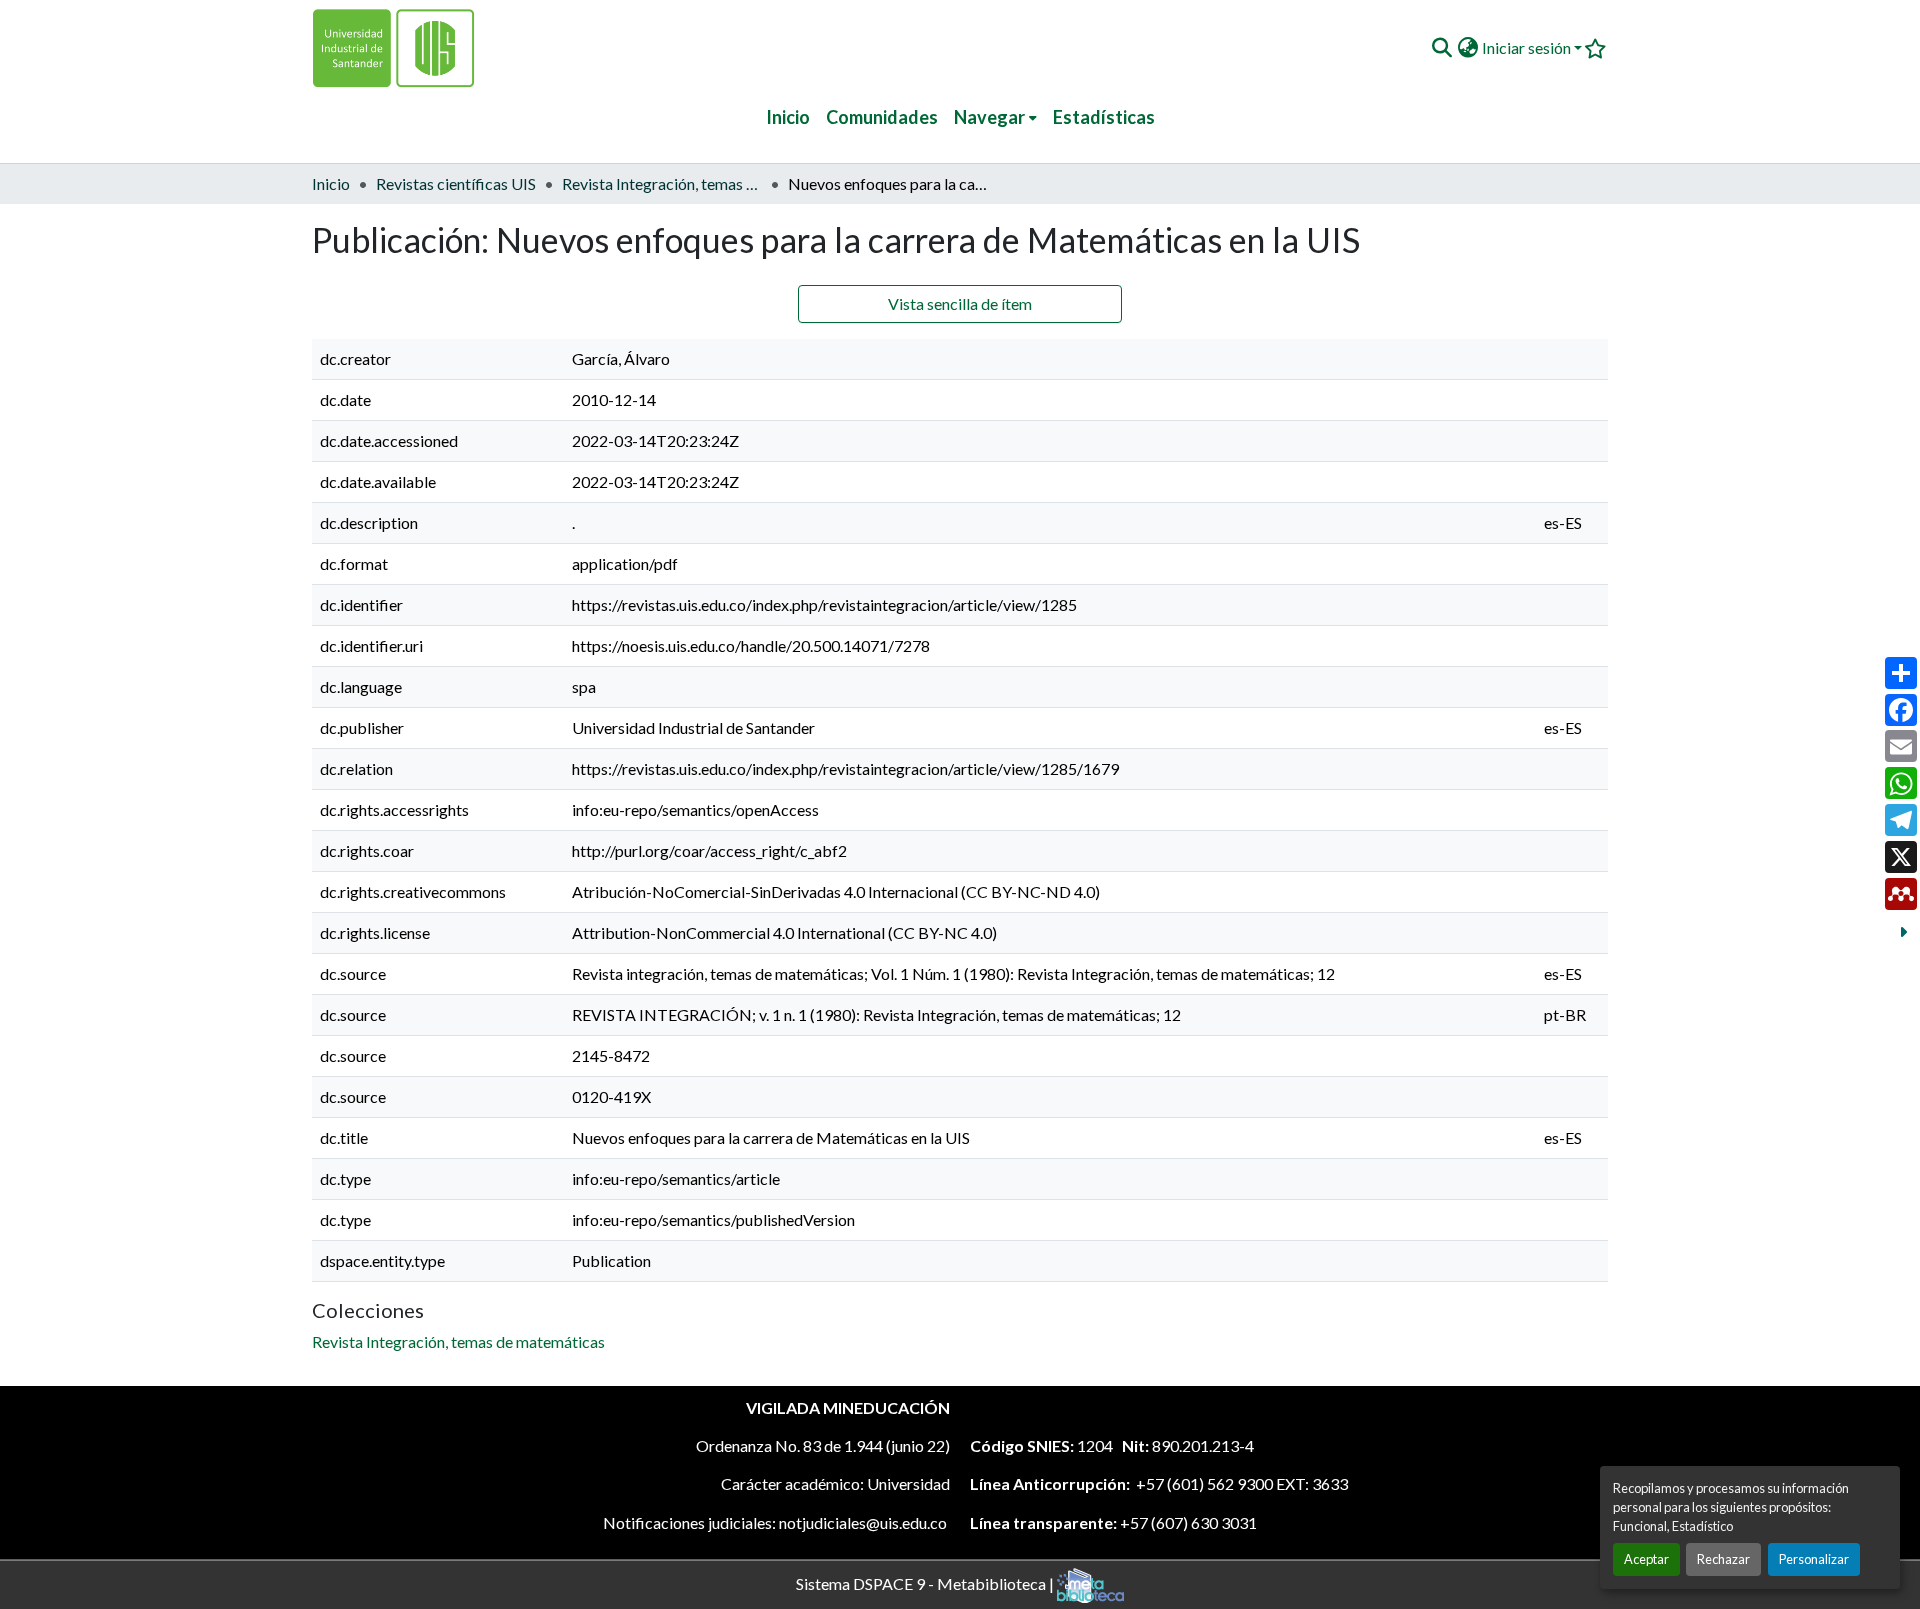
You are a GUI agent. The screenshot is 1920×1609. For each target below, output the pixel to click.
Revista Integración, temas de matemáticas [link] (662, 183)
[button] (1441, 48)
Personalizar (1814, 1559)
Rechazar (1723, 1559)
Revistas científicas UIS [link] (456, 183)
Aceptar (1646, 1559)
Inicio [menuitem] (788, 117)
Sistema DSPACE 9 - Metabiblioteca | (926, 1582)
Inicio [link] (331, 183)
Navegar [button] (989, 117)
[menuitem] (995, 117)
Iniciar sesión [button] (1528, 47)
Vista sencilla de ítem (960, 303)
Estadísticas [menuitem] (1104, 117)
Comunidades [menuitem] (882, 117)
